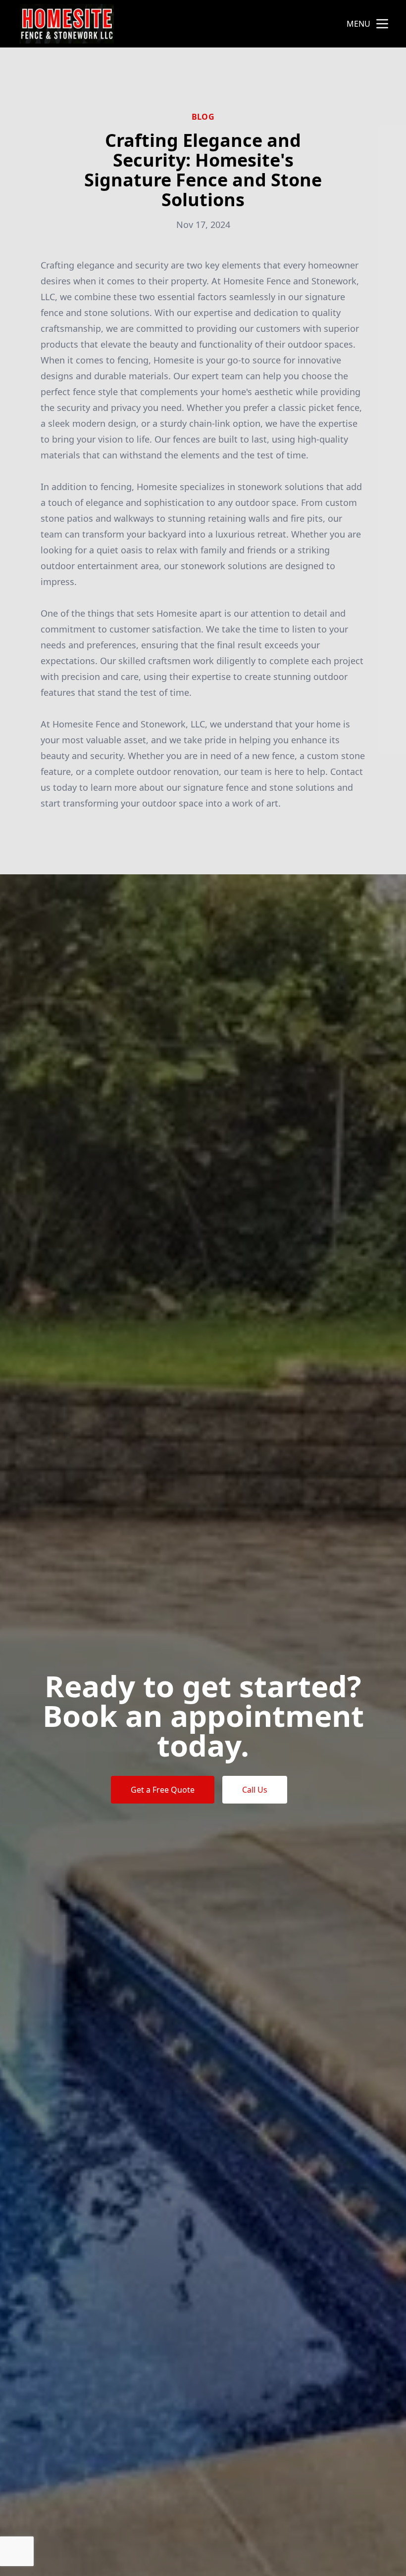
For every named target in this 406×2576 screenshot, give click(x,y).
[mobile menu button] (382, 24)
